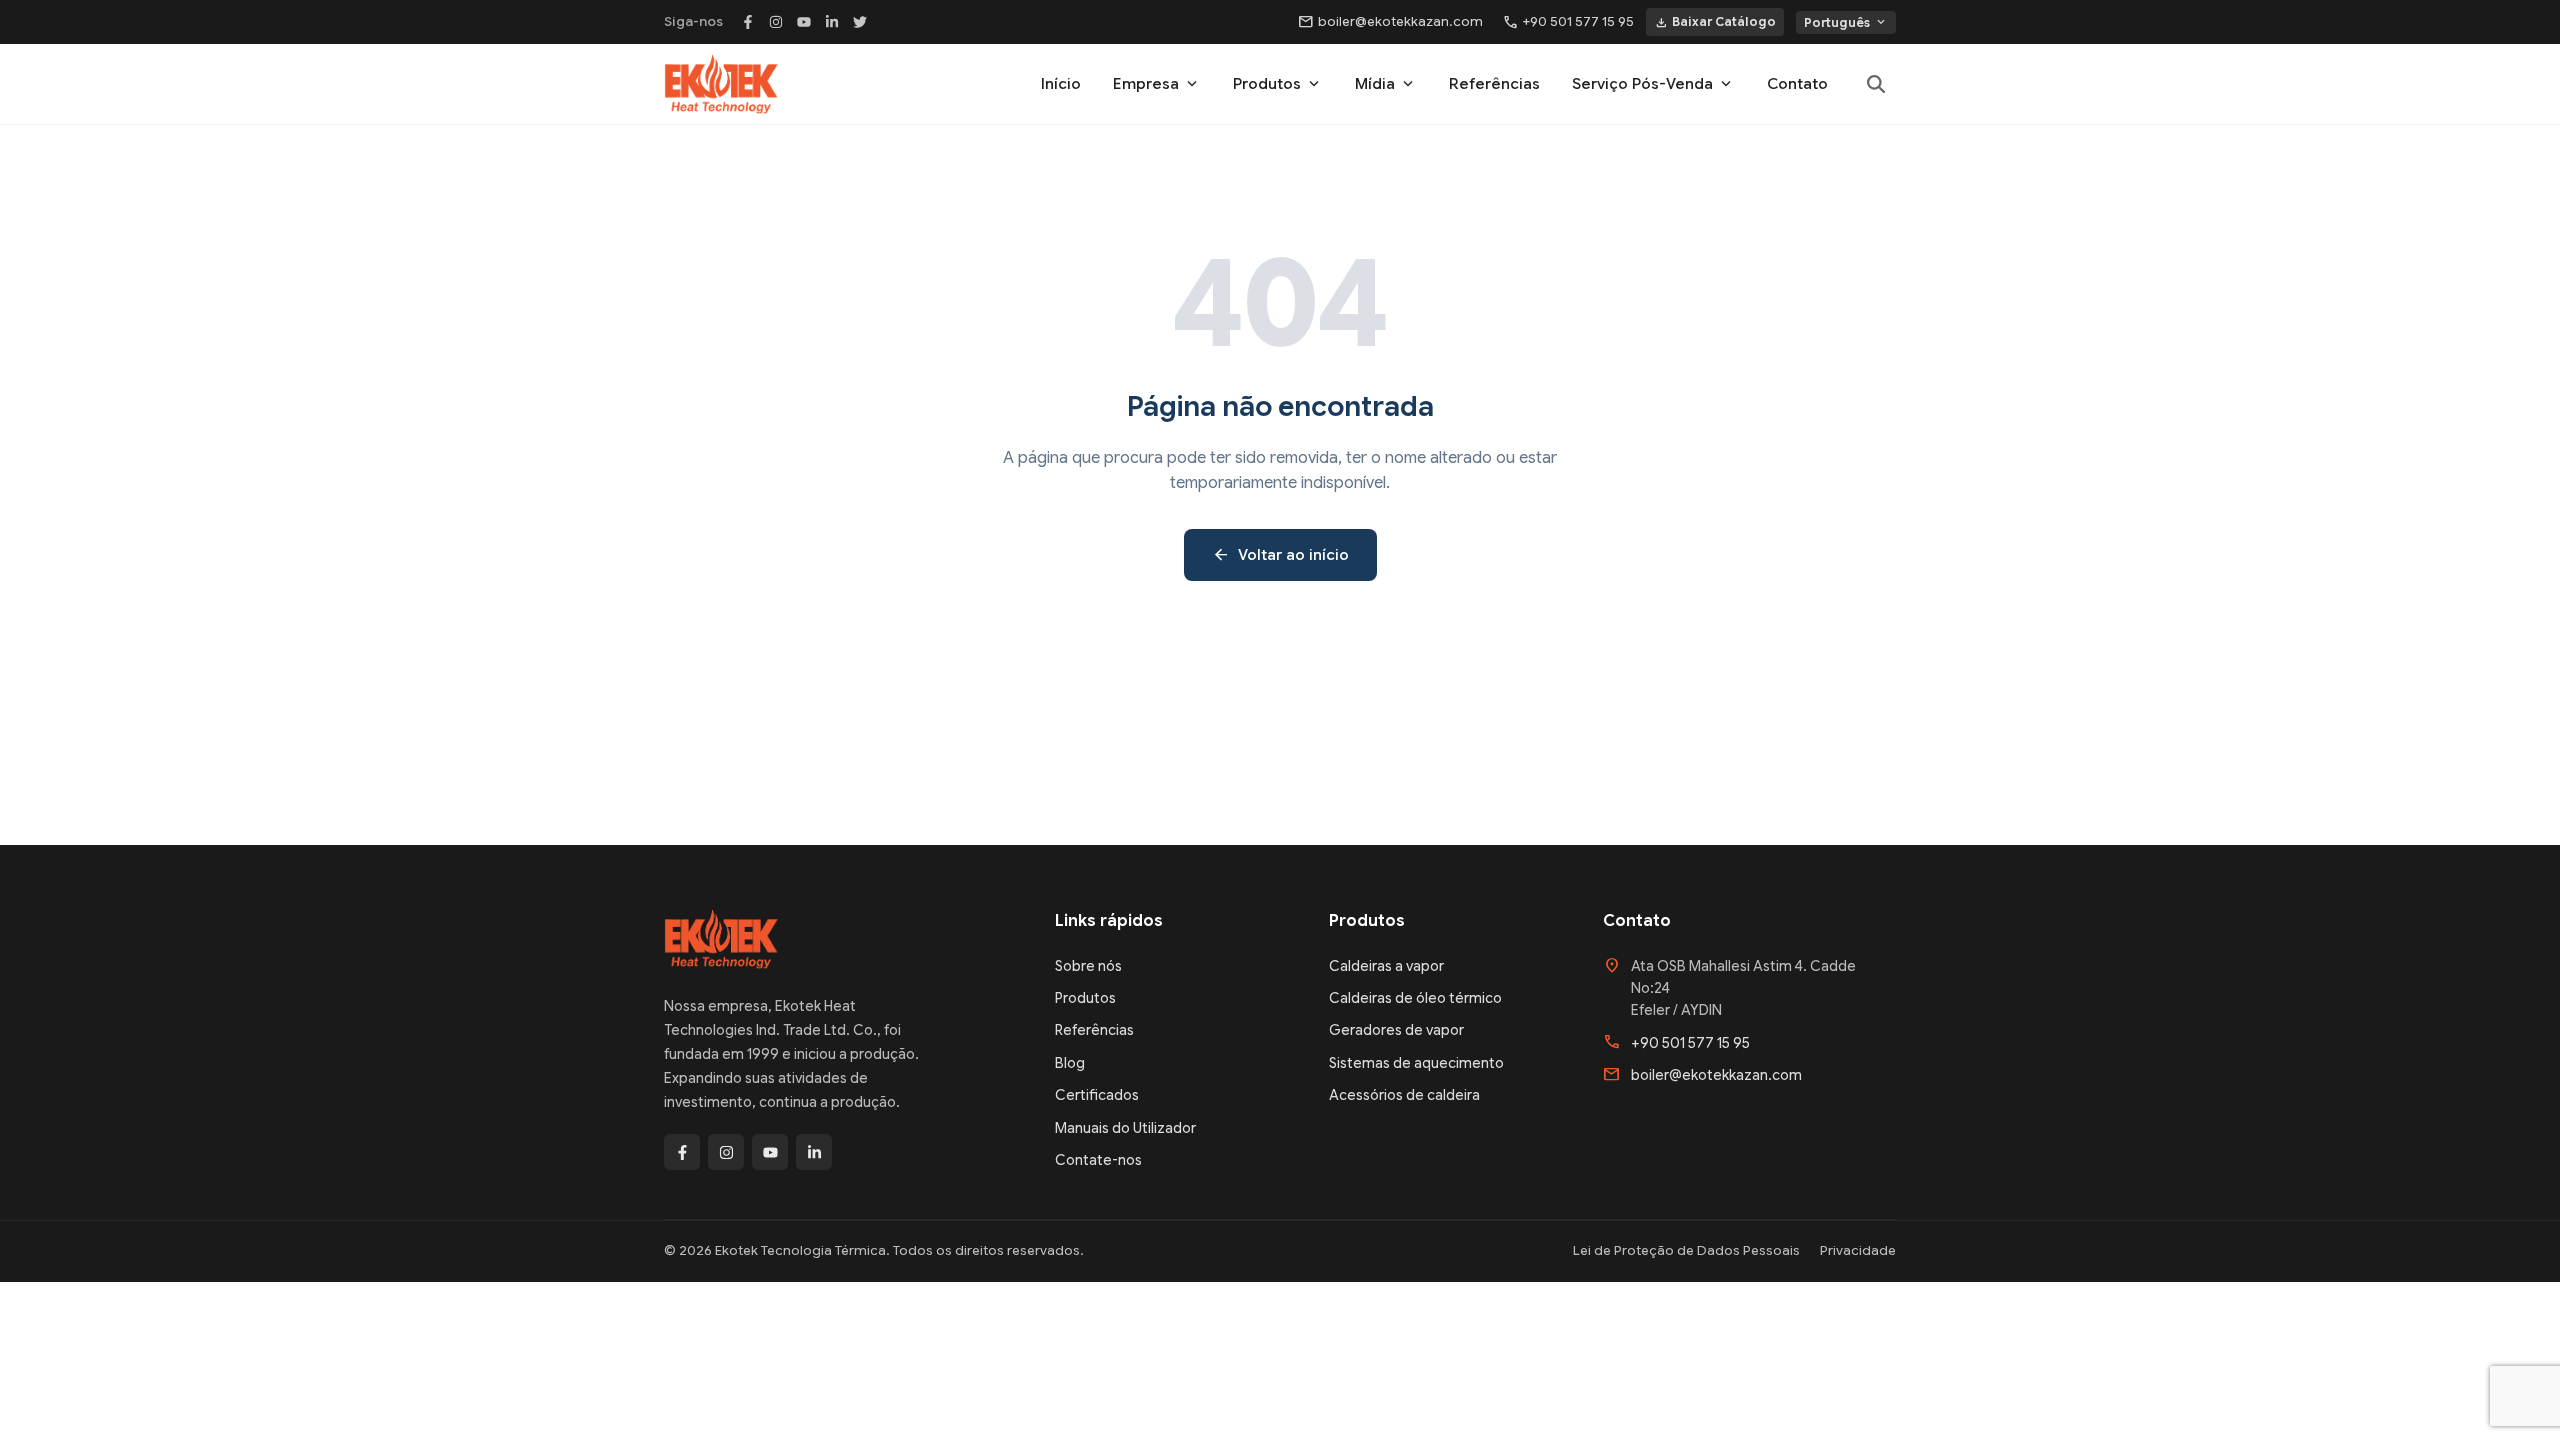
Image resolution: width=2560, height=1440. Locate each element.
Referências (1494, 84)
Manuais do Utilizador (1125, 1128)
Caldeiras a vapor (1386, 966)
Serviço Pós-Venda (1653, 84)
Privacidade (1858, 1250)
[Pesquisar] (1876, 84)
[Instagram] (776, 22)
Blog (1070, 1063)
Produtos (1278, 84)
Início (1061, 84)
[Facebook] (748, 22)
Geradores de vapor (1396, 1030)
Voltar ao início (1280, 555)
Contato (1797, 84)
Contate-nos (1098, 1160)
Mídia (1386, 84)
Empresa (1157, 84)
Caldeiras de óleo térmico (1415, 998)
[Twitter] (860, 22)
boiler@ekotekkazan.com (1390, 22)
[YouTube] (804, 22)
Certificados (1097, 1095)
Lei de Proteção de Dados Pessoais (1686, 1250)
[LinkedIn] (832, 22)
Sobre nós (1088, 966)
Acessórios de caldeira (1404, 1095)
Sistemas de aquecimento (1416, 1063)
